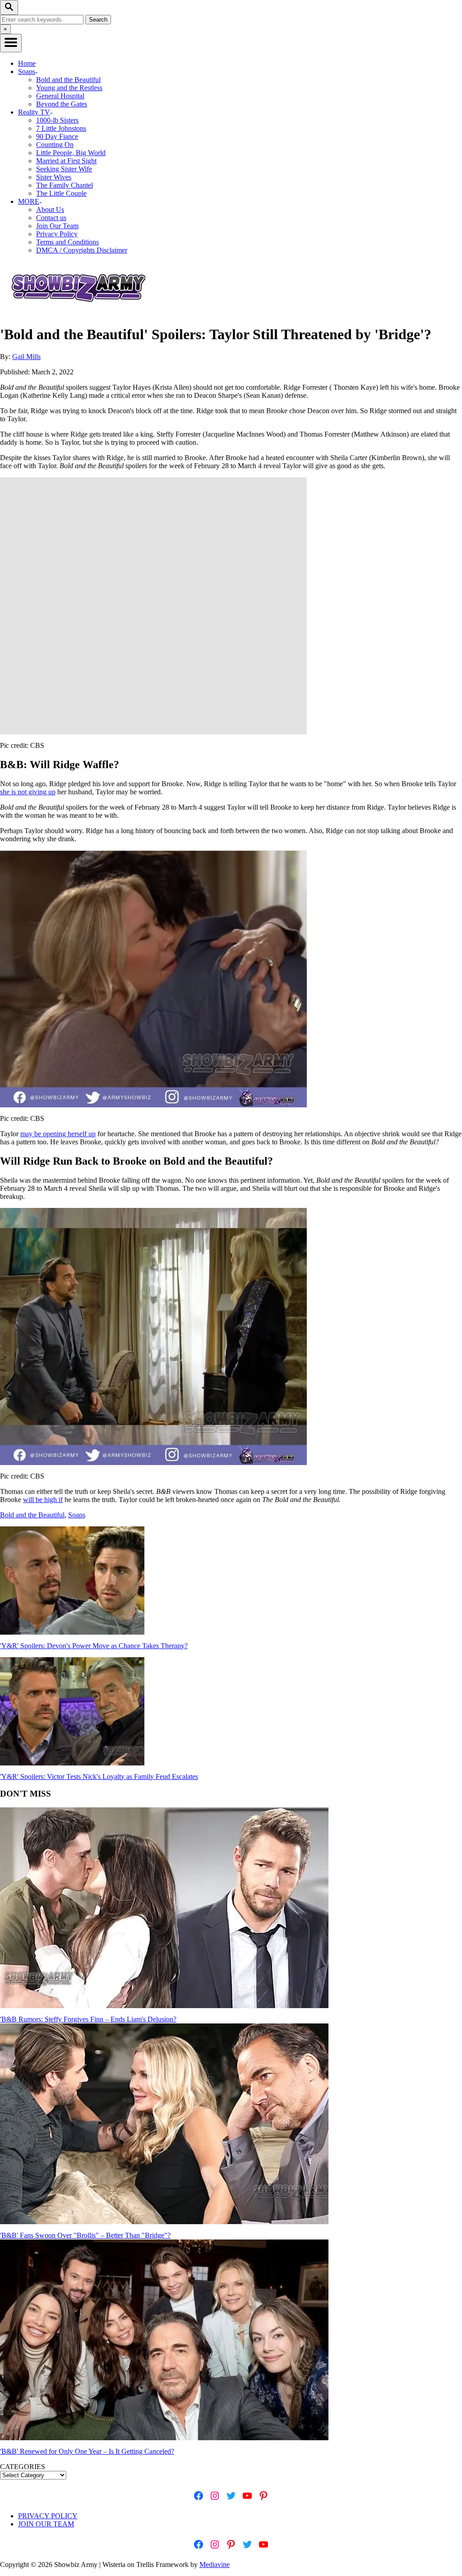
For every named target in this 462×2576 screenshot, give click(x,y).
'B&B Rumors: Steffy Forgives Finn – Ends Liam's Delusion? (88, 2019)
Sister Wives (54, 177)
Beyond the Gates (62, 104)
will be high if (43, 1500)
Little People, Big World (71, 153)
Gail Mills (26, 357)
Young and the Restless (69, 88)
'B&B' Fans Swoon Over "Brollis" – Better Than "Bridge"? (85, 2235)
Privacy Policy (57, 234)
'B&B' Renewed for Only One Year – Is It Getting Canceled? (87, 2451)
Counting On (55, 145)
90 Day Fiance (57, 136)
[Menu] (11, 43)
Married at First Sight (66, 161)
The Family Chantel (65, 185)
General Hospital (60, 96)
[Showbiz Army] (80, 312)
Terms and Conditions (67, 242)
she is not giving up (28, 792)
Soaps (77, 1515)
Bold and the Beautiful (68, 80)
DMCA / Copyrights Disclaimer (82, 250)
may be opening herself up (58, 1134)
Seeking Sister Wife (64, 169)
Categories (23, 2467)
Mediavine (215, 2564)
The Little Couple (61, 193)
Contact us (51, 218)
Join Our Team (57, 226)
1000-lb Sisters (57, 120)
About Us (50, 210)
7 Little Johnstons (61, 128)
